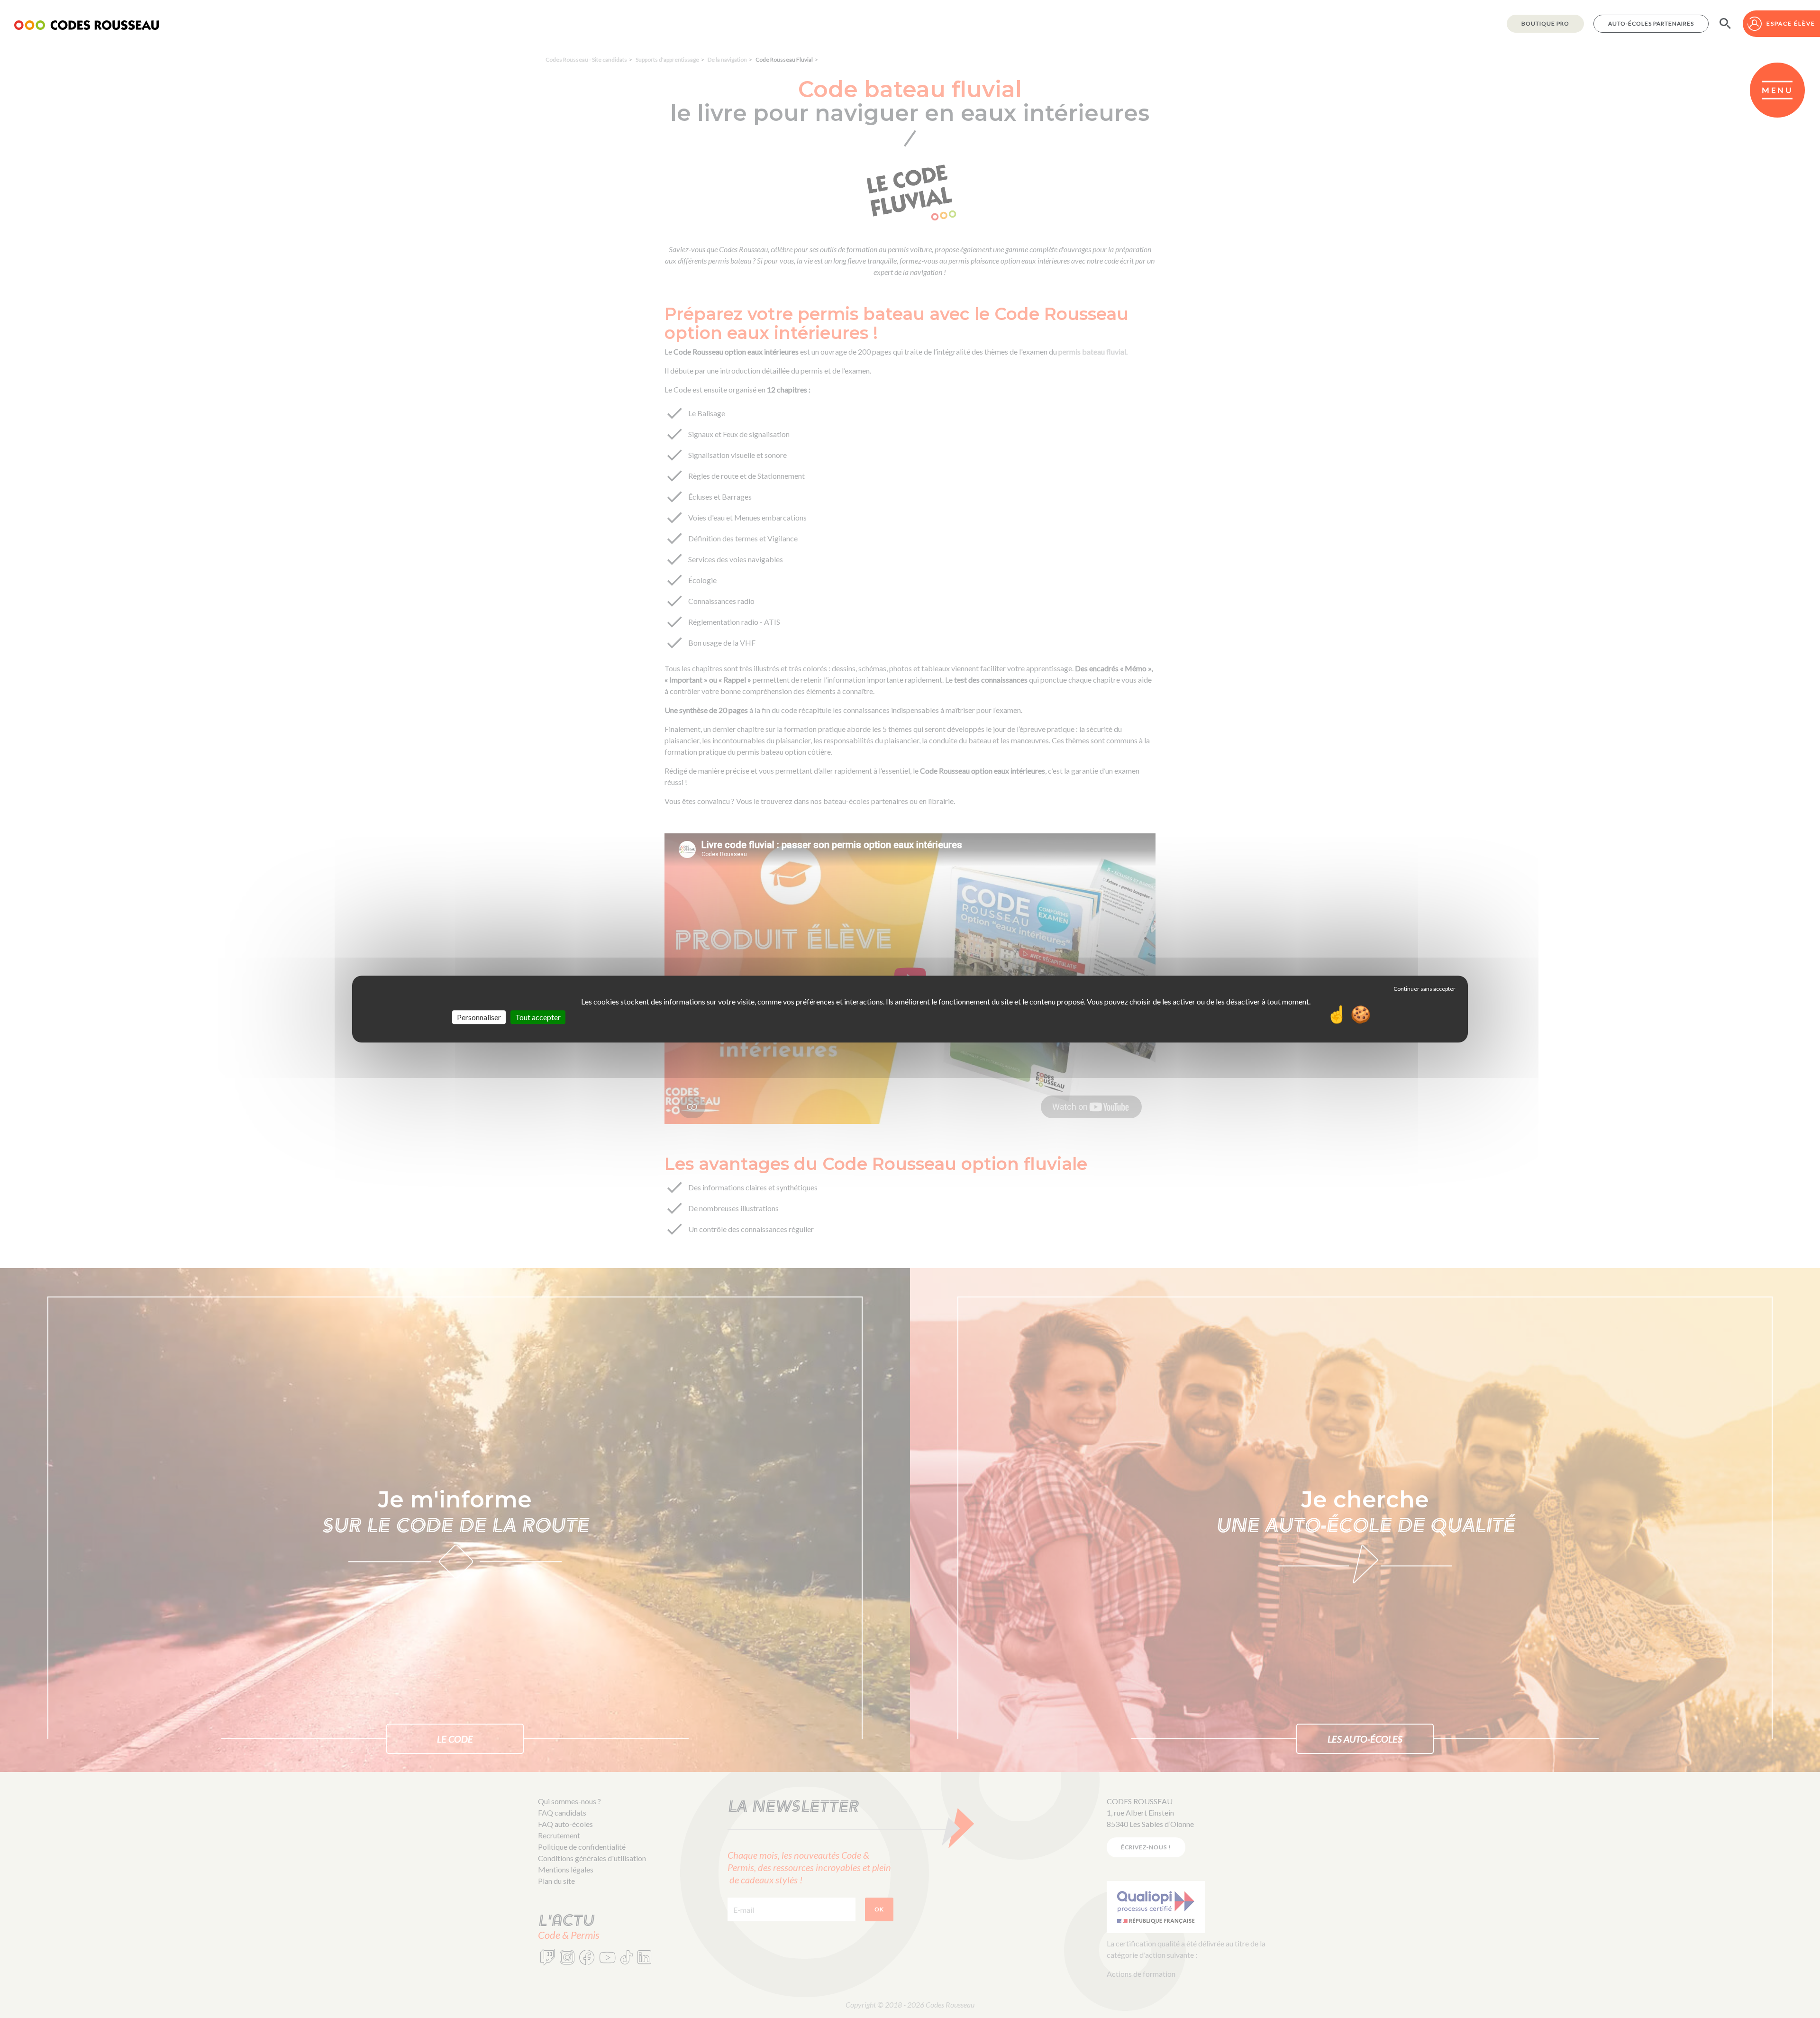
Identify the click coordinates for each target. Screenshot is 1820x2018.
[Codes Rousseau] (86, 24)
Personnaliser (479, 1017)
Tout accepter (538, 1017)
